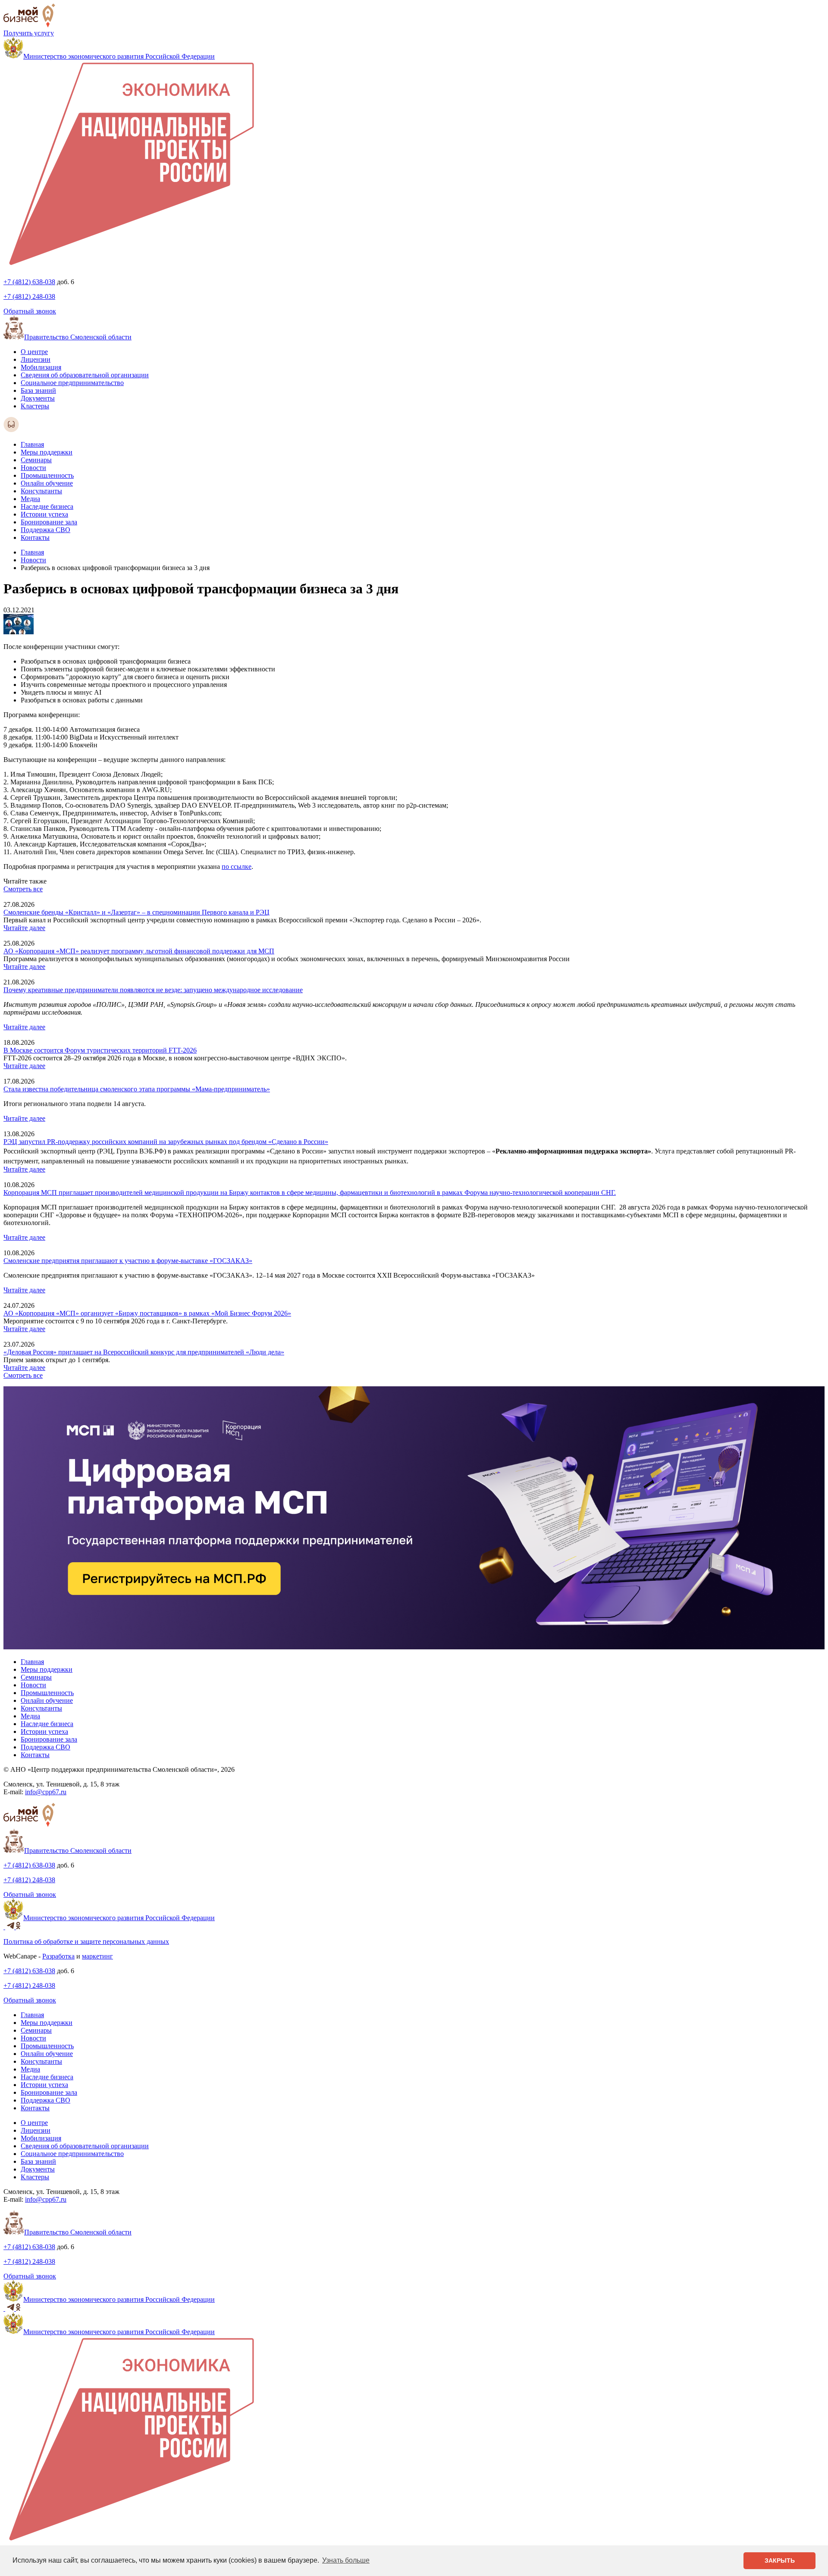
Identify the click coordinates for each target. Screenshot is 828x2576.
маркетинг (97, 1956)
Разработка (58, 1956)
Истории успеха (44, 514)
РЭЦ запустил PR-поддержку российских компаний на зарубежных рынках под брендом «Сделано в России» (166, 1142)
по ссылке (237, 867)
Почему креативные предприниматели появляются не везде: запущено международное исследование (153, 990)
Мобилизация (41, 367)
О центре (34, 352)
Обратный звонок (30, 311)
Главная (32, 444)
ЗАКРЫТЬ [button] (780, 2560)
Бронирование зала (49, 522)
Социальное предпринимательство (72, 383)
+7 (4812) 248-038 (29, 296)
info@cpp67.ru (46, 1792)
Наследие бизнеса (47, 506)
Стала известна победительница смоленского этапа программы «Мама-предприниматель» (137, 1089)
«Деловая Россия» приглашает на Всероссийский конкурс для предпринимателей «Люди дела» (144, 1352)
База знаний (38, 390)
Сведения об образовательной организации (85, 375)
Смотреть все (23, 889)
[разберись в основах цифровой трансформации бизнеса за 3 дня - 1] (19, 632)
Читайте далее (24, 928)
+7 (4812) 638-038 (29, 282)
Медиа (30, 499)
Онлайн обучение (47, 483)
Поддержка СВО (45, 530)
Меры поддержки (47, 452)
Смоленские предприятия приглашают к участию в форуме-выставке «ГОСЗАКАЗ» (128, 1261)
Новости (33, 468)
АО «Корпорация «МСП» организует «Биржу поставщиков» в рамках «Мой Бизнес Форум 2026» (147, 1313)
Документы (38, 398)
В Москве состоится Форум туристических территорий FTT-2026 (100, 1050)
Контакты (35, 537)
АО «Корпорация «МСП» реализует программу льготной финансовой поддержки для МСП (139, 951)
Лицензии (36, 359)
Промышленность (47, 475)
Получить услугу (29, 33)
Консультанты (41, 491)
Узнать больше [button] (346, 2560)
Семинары (36, 460)
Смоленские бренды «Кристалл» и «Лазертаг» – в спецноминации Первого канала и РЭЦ (136, 912)
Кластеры (35, 406)
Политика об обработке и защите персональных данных (86, 1941)
